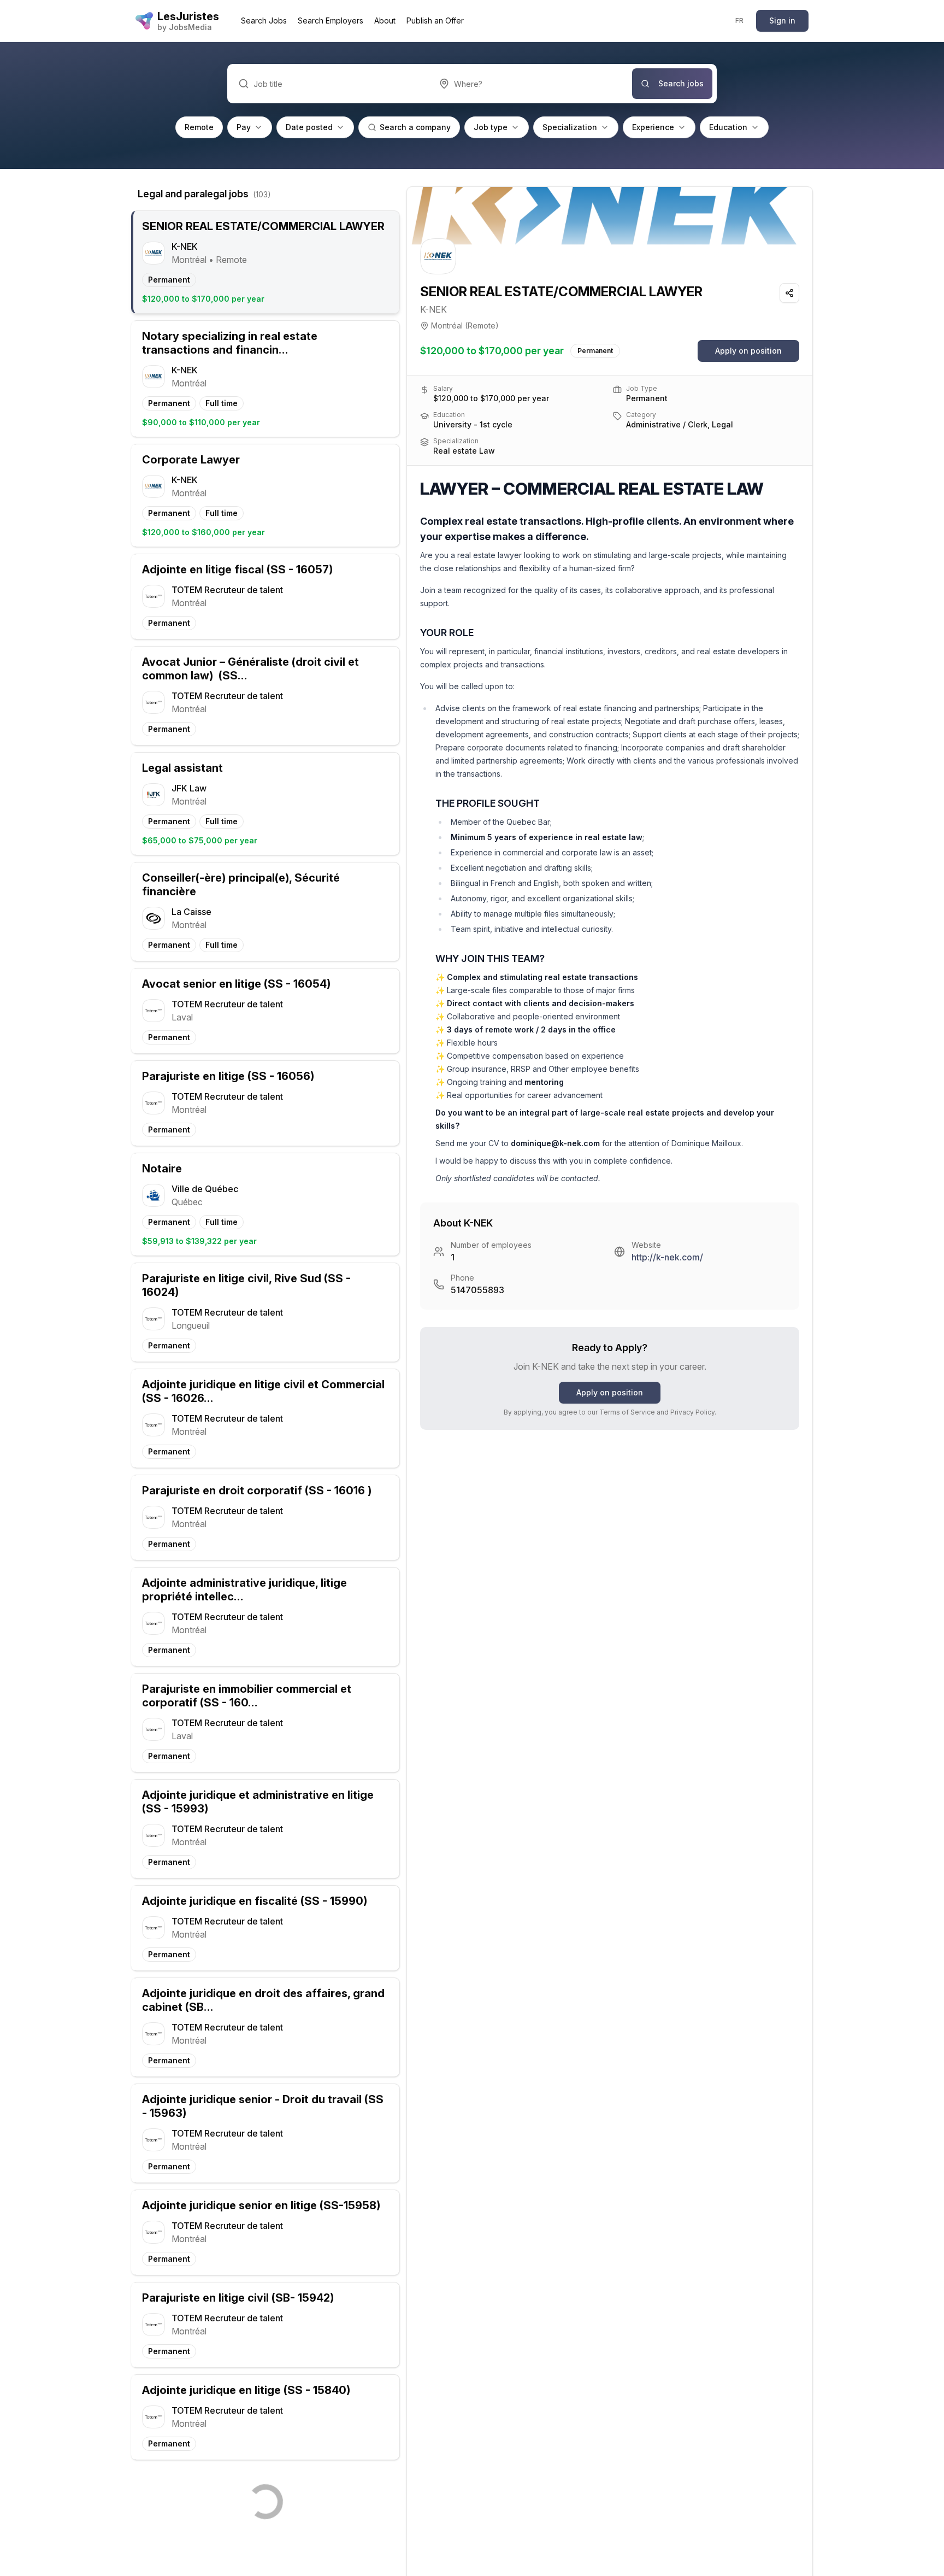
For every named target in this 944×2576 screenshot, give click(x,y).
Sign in (782, 20)
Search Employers (331, 20)
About (385, 20)
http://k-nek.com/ (667, 1257)
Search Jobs (264, 20)
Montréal (447, 325)
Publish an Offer (435, 20)
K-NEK (433, 309)
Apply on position (748, 351)
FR (740, 20)
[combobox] (530, 84)
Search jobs (681, 83)
